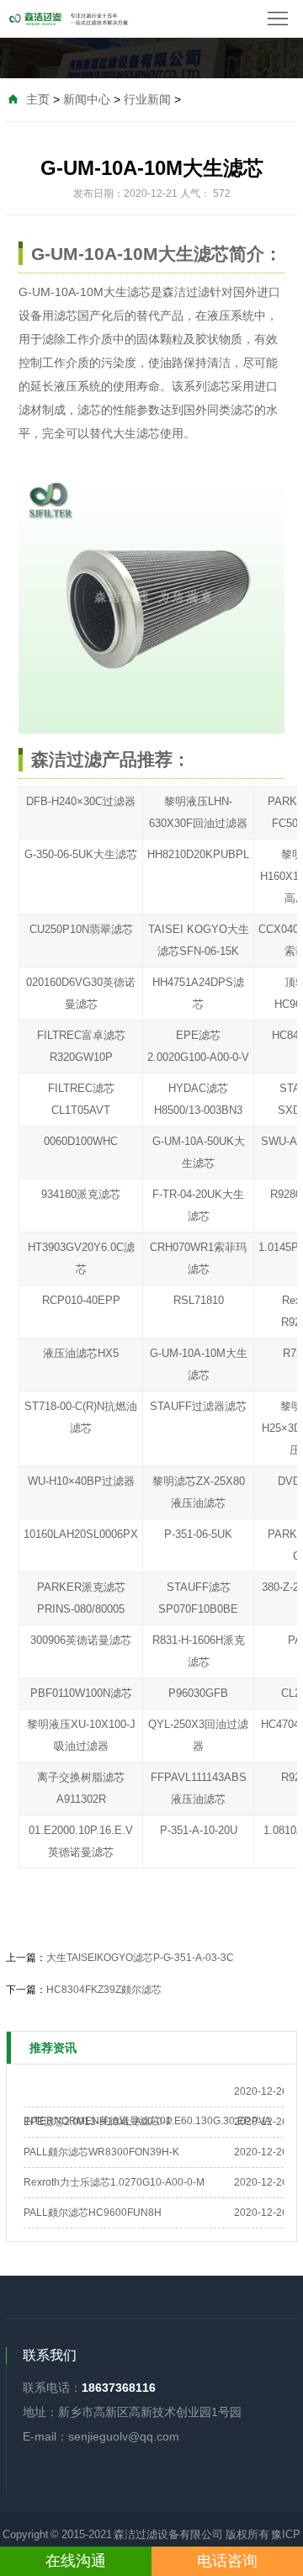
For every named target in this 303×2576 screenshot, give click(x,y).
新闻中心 (87, 99)
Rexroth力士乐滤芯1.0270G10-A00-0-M (114, 2182)
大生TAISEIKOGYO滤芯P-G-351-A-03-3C (140, 1958)
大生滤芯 (127, 292)
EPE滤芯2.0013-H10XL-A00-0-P (98, 2122)
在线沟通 (76, 2561)
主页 (38, 99)
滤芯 (219, 386)
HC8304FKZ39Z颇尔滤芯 (104, 1990)
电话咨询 (227, 2561)
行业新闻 (147, 99)
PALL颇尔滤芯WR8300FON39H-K (101, 2152)
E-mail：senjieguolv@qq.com (101, 2436)
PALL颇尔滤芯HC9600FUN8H (93, 2213)
